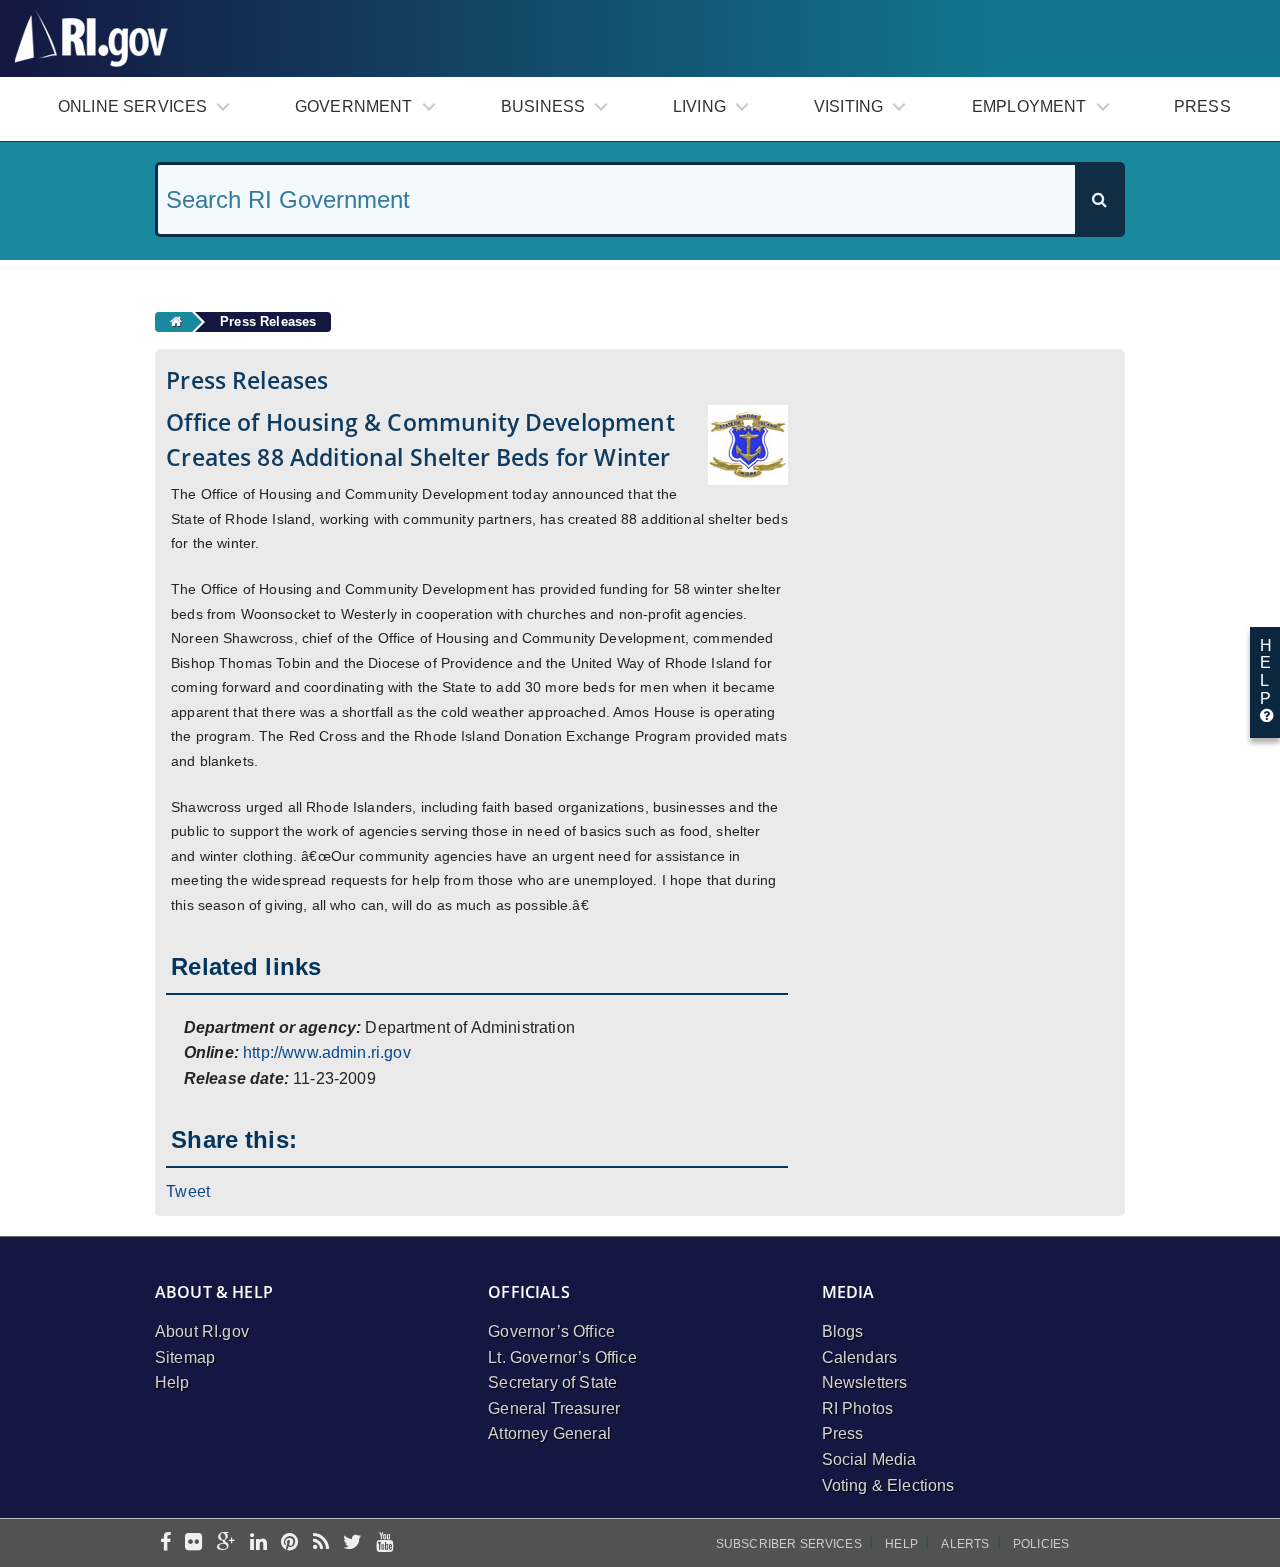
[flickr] (193, 1543)
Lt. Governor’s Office (562, 1357)
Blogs (843, 1331)
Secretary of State (552, 1382)
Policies (1041, 1544)
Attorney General (549, 1433)
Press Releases (268, 321)
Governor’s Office (551, 1331)
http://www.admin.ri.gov (327, 1052)
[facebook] (165, 1543)
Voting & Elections (888, 1485)
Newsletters (865, 1382)
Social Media (869, 1459)
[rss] (321, 1543)
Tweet (188, 1191)
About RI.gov (202, 1331)
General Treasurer (554, 1408)
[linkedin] (258, 1543)
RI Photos (857, 1408)
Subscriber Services (789, 1544)
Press (1202, 106)
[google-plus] (226, 1543)
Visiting (848, 106)
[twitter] (352, 1543)
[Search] (1099, 199)
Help (172, 1382)
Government (354, 106)
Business (543, 106)
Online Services (132, 106)
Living (699, 106)
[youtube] (384, 1543)
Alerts (965, 1544)
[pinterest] (289, 1543)
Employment (1029, 106)
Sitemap (185, 1357)
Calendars (859, 1357)
